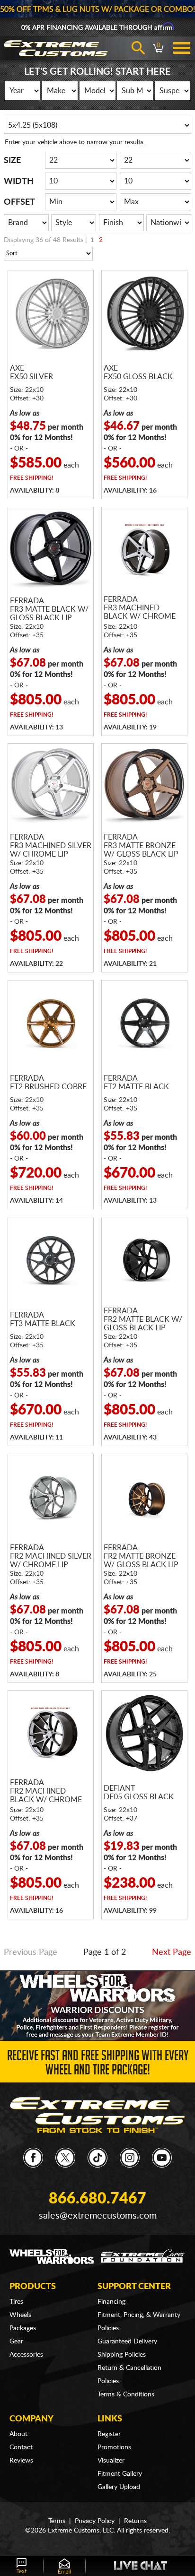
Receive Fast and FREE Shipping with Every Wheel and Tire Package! (98, 2064)
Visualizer (111, 2461)
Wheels (20, 2315)
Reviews (21, 2461)
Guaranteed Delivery (127, 2342)
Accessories (26, 2355)
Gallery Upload (119, 2487)
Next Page (172, 1952)
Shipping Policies (122, 2355)
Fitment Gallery (120, 2474)
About (18, 2434)
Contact (21, 2447)
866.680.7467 (97, 2199)
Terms (57, 2521)
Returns (135, 2521)
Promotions (114, 2447)
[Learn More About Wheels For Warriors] (97, 2005)
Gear (16, 2342)
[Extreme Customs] (98, 2115)
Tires (16, 2302)
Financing (111, 2302)
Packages (23, 2328)
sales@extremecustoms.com (98, 2216)
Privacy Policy (95, 2521)
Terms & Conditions (126, 2394)
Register (109, 2434)
